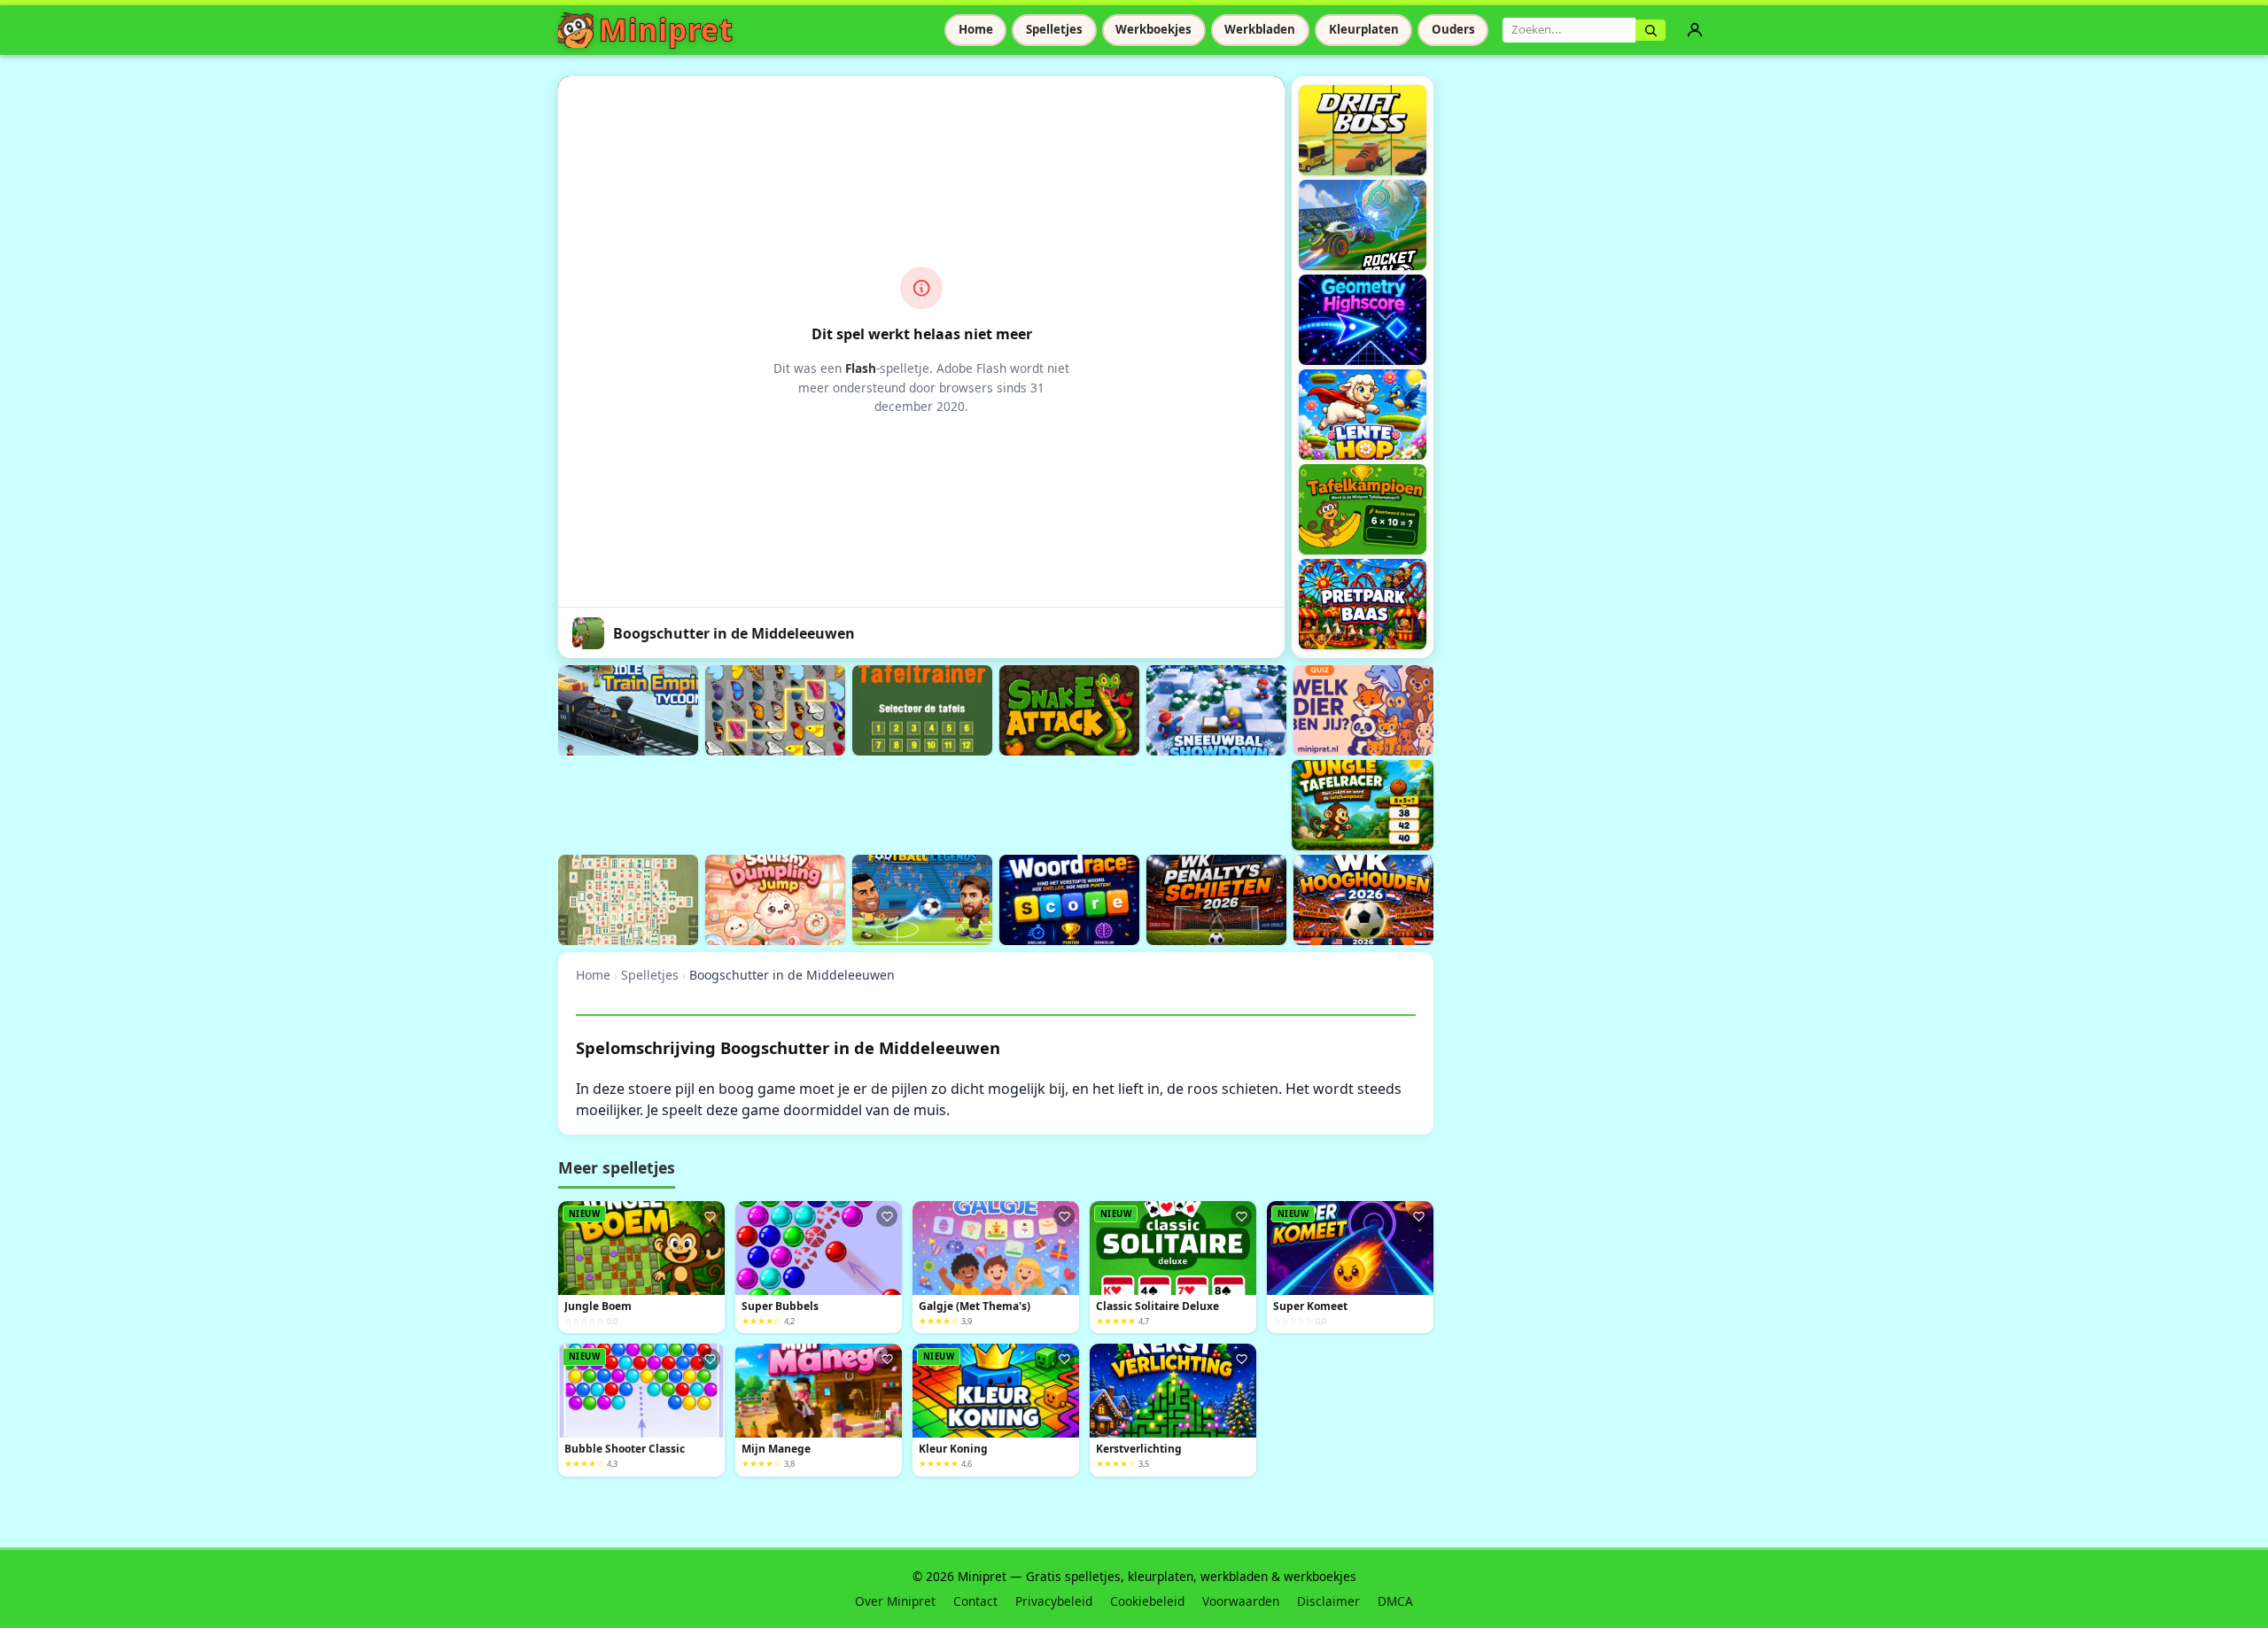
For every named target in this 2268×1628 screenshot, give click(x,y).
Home (976, 29)
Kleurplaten (1364, 29)
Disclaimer (1328, 1601)
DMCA (1395, 1601)
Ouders (1453, 29)
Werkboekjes (1153, 29)
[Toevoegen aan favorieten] (710, 1216)
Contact (975, 1601)
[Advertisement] (881, 802)
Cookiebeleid (1147, 1601)
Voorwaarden (1241, 1601)
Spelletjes (1054, 29)
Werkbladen (1260, 29)
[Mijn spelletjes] (1695, 30)
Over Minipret (895, 1601)
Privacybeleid (1054, 1601)
